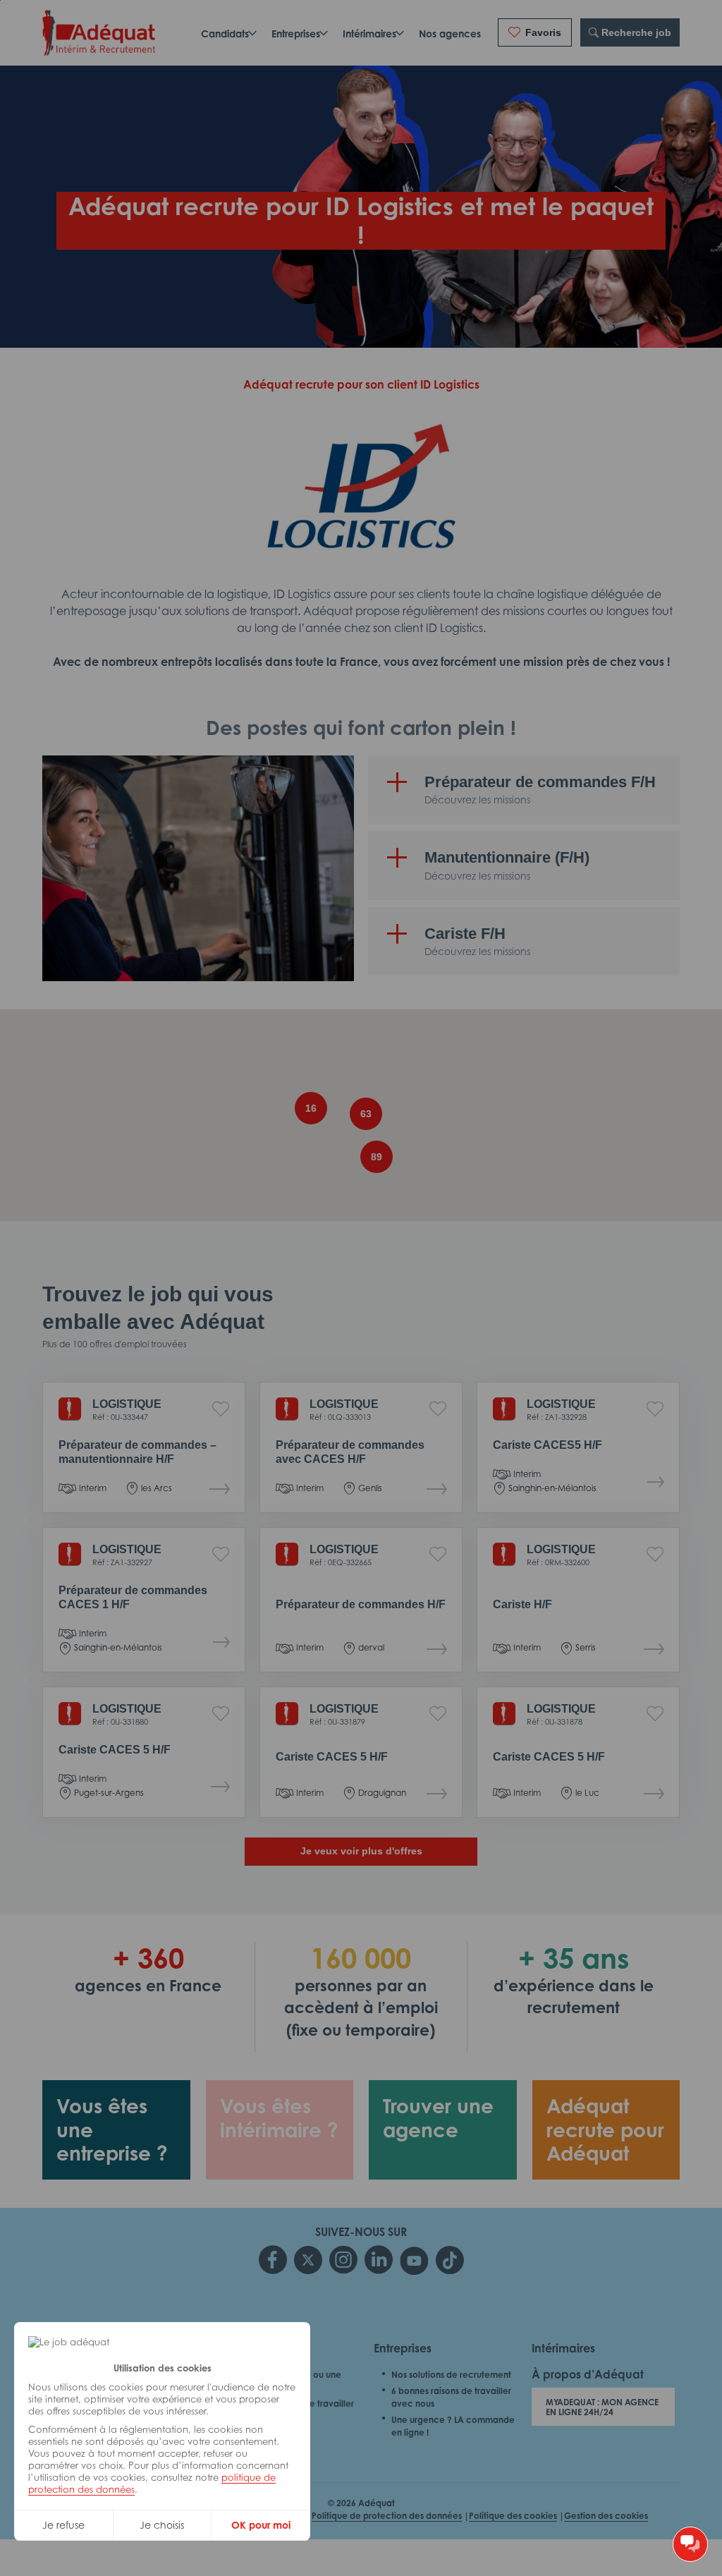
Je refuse (63, 2525)
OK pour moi (261, 2525)
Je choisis (162, 2525)
